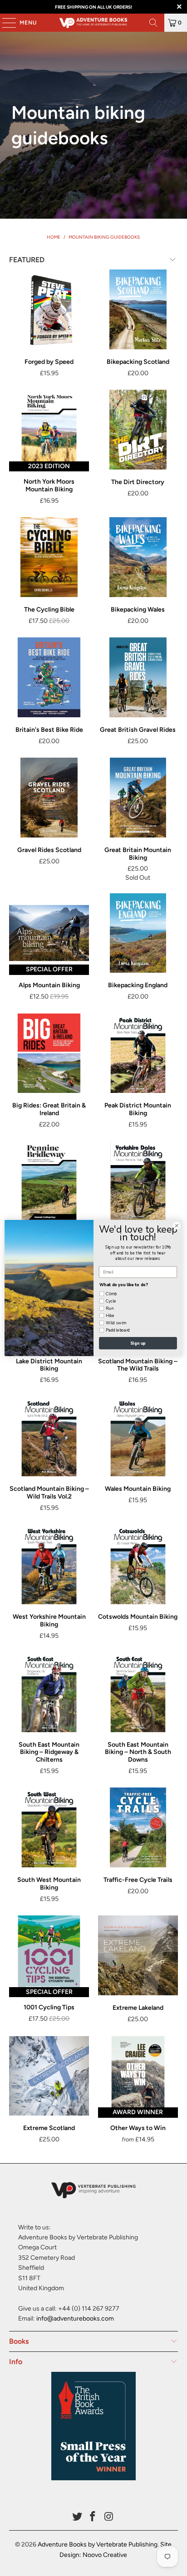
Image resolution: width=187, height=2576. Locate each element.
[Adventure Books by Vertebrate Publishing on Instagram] (109, 2517)
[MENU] (5, 23)
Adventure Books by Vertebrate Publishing (98, 2544)
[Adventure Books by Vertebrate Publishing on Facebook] (93, 2517)
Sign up (138, 1343)
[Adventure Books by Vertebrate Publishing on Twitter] (77, 2517)
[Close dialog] (177, 1226)
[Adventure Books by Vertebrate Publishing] (93, 23)
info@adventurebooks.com (75, 2319)
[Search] (153, 23)
